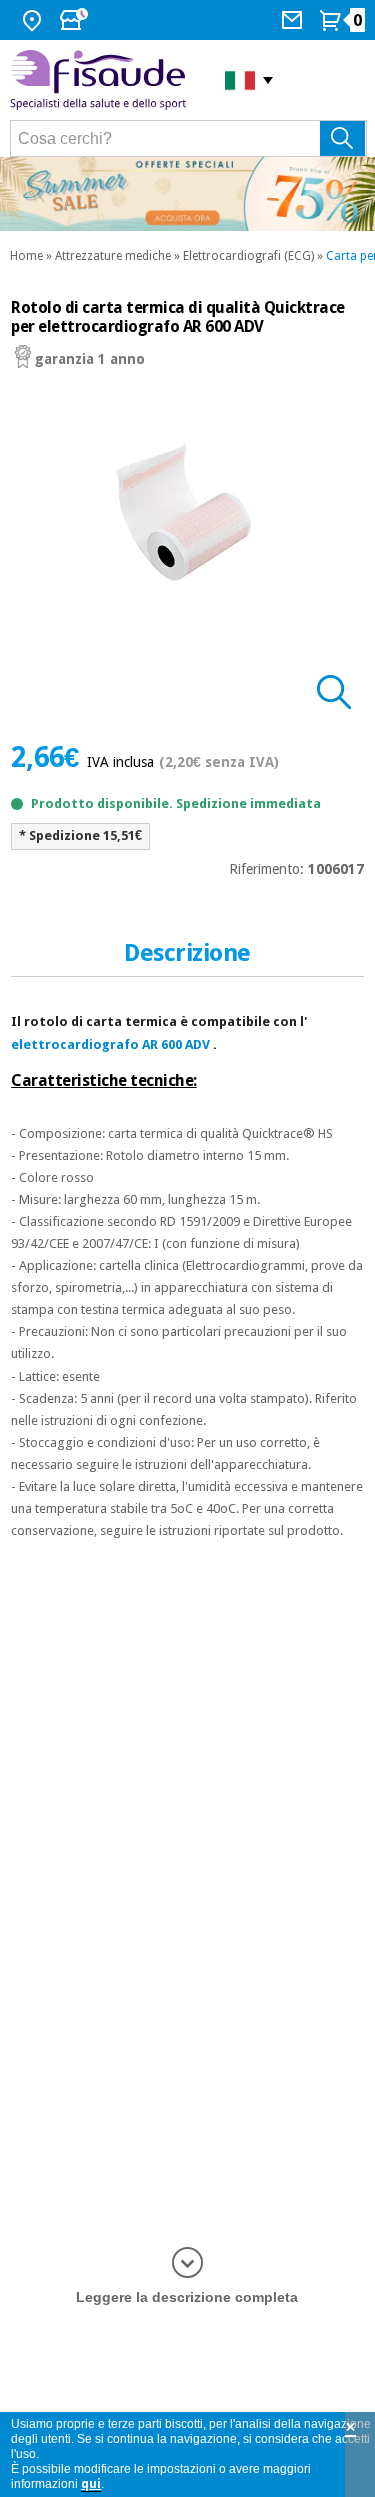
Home (26, 256)
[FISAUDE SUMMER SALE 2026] (187, 194)
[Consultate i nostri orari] (76, 20)
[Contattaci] (294, 20)
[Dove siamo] (34, 20)
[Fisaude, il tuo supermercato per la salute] (102, 80)
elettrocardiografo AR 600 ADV (110, 1044)
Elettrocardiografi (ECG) (248, 256)
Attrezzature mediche (113, 256)
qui (91, 2484)
